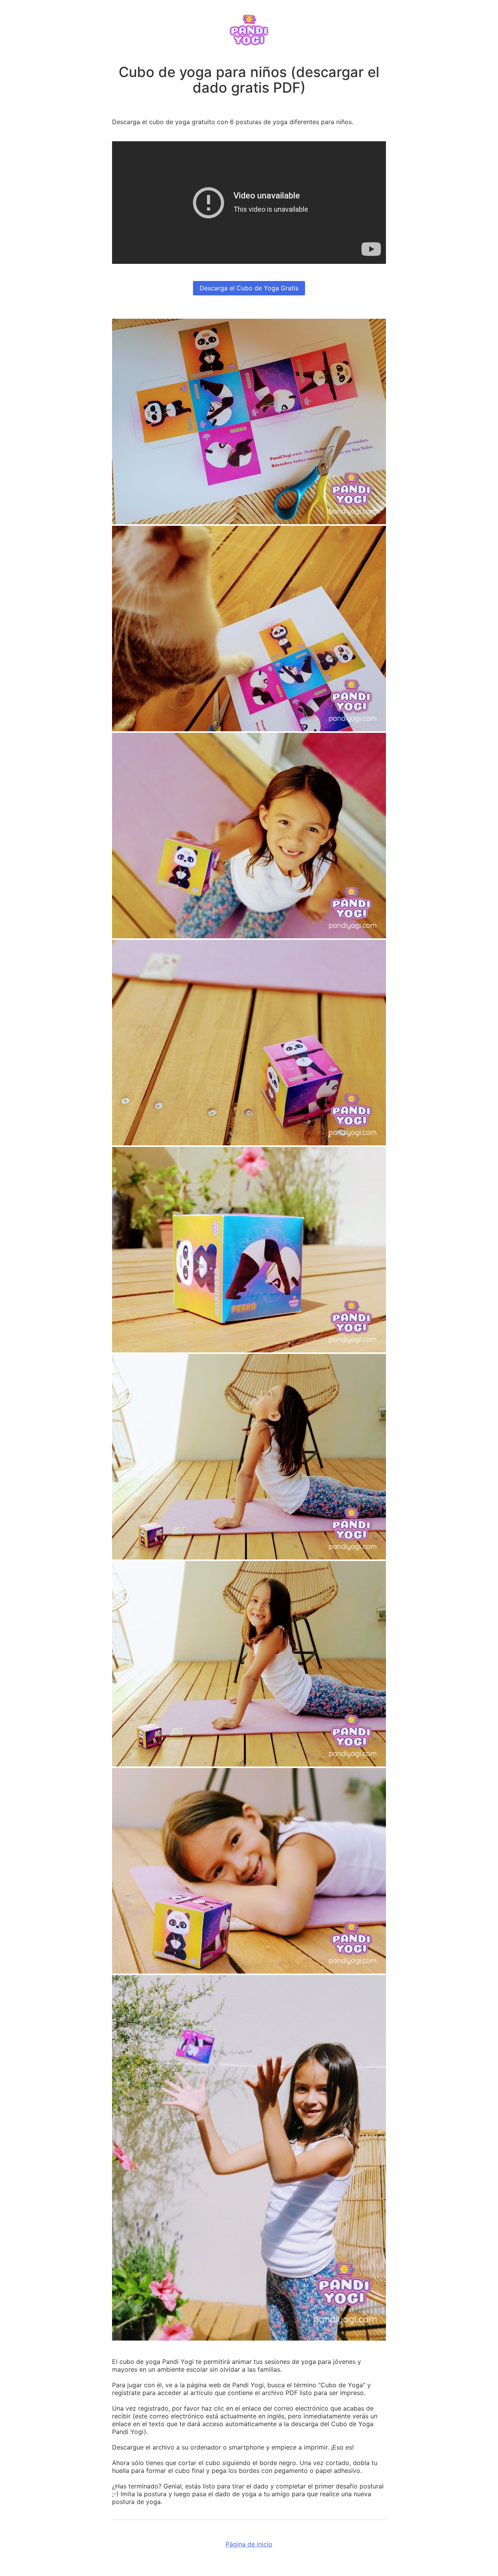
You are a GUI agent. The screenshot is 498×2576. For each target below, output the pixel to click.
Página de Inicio (249, 2544)
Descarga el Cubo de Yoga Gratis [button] (249, 288)
